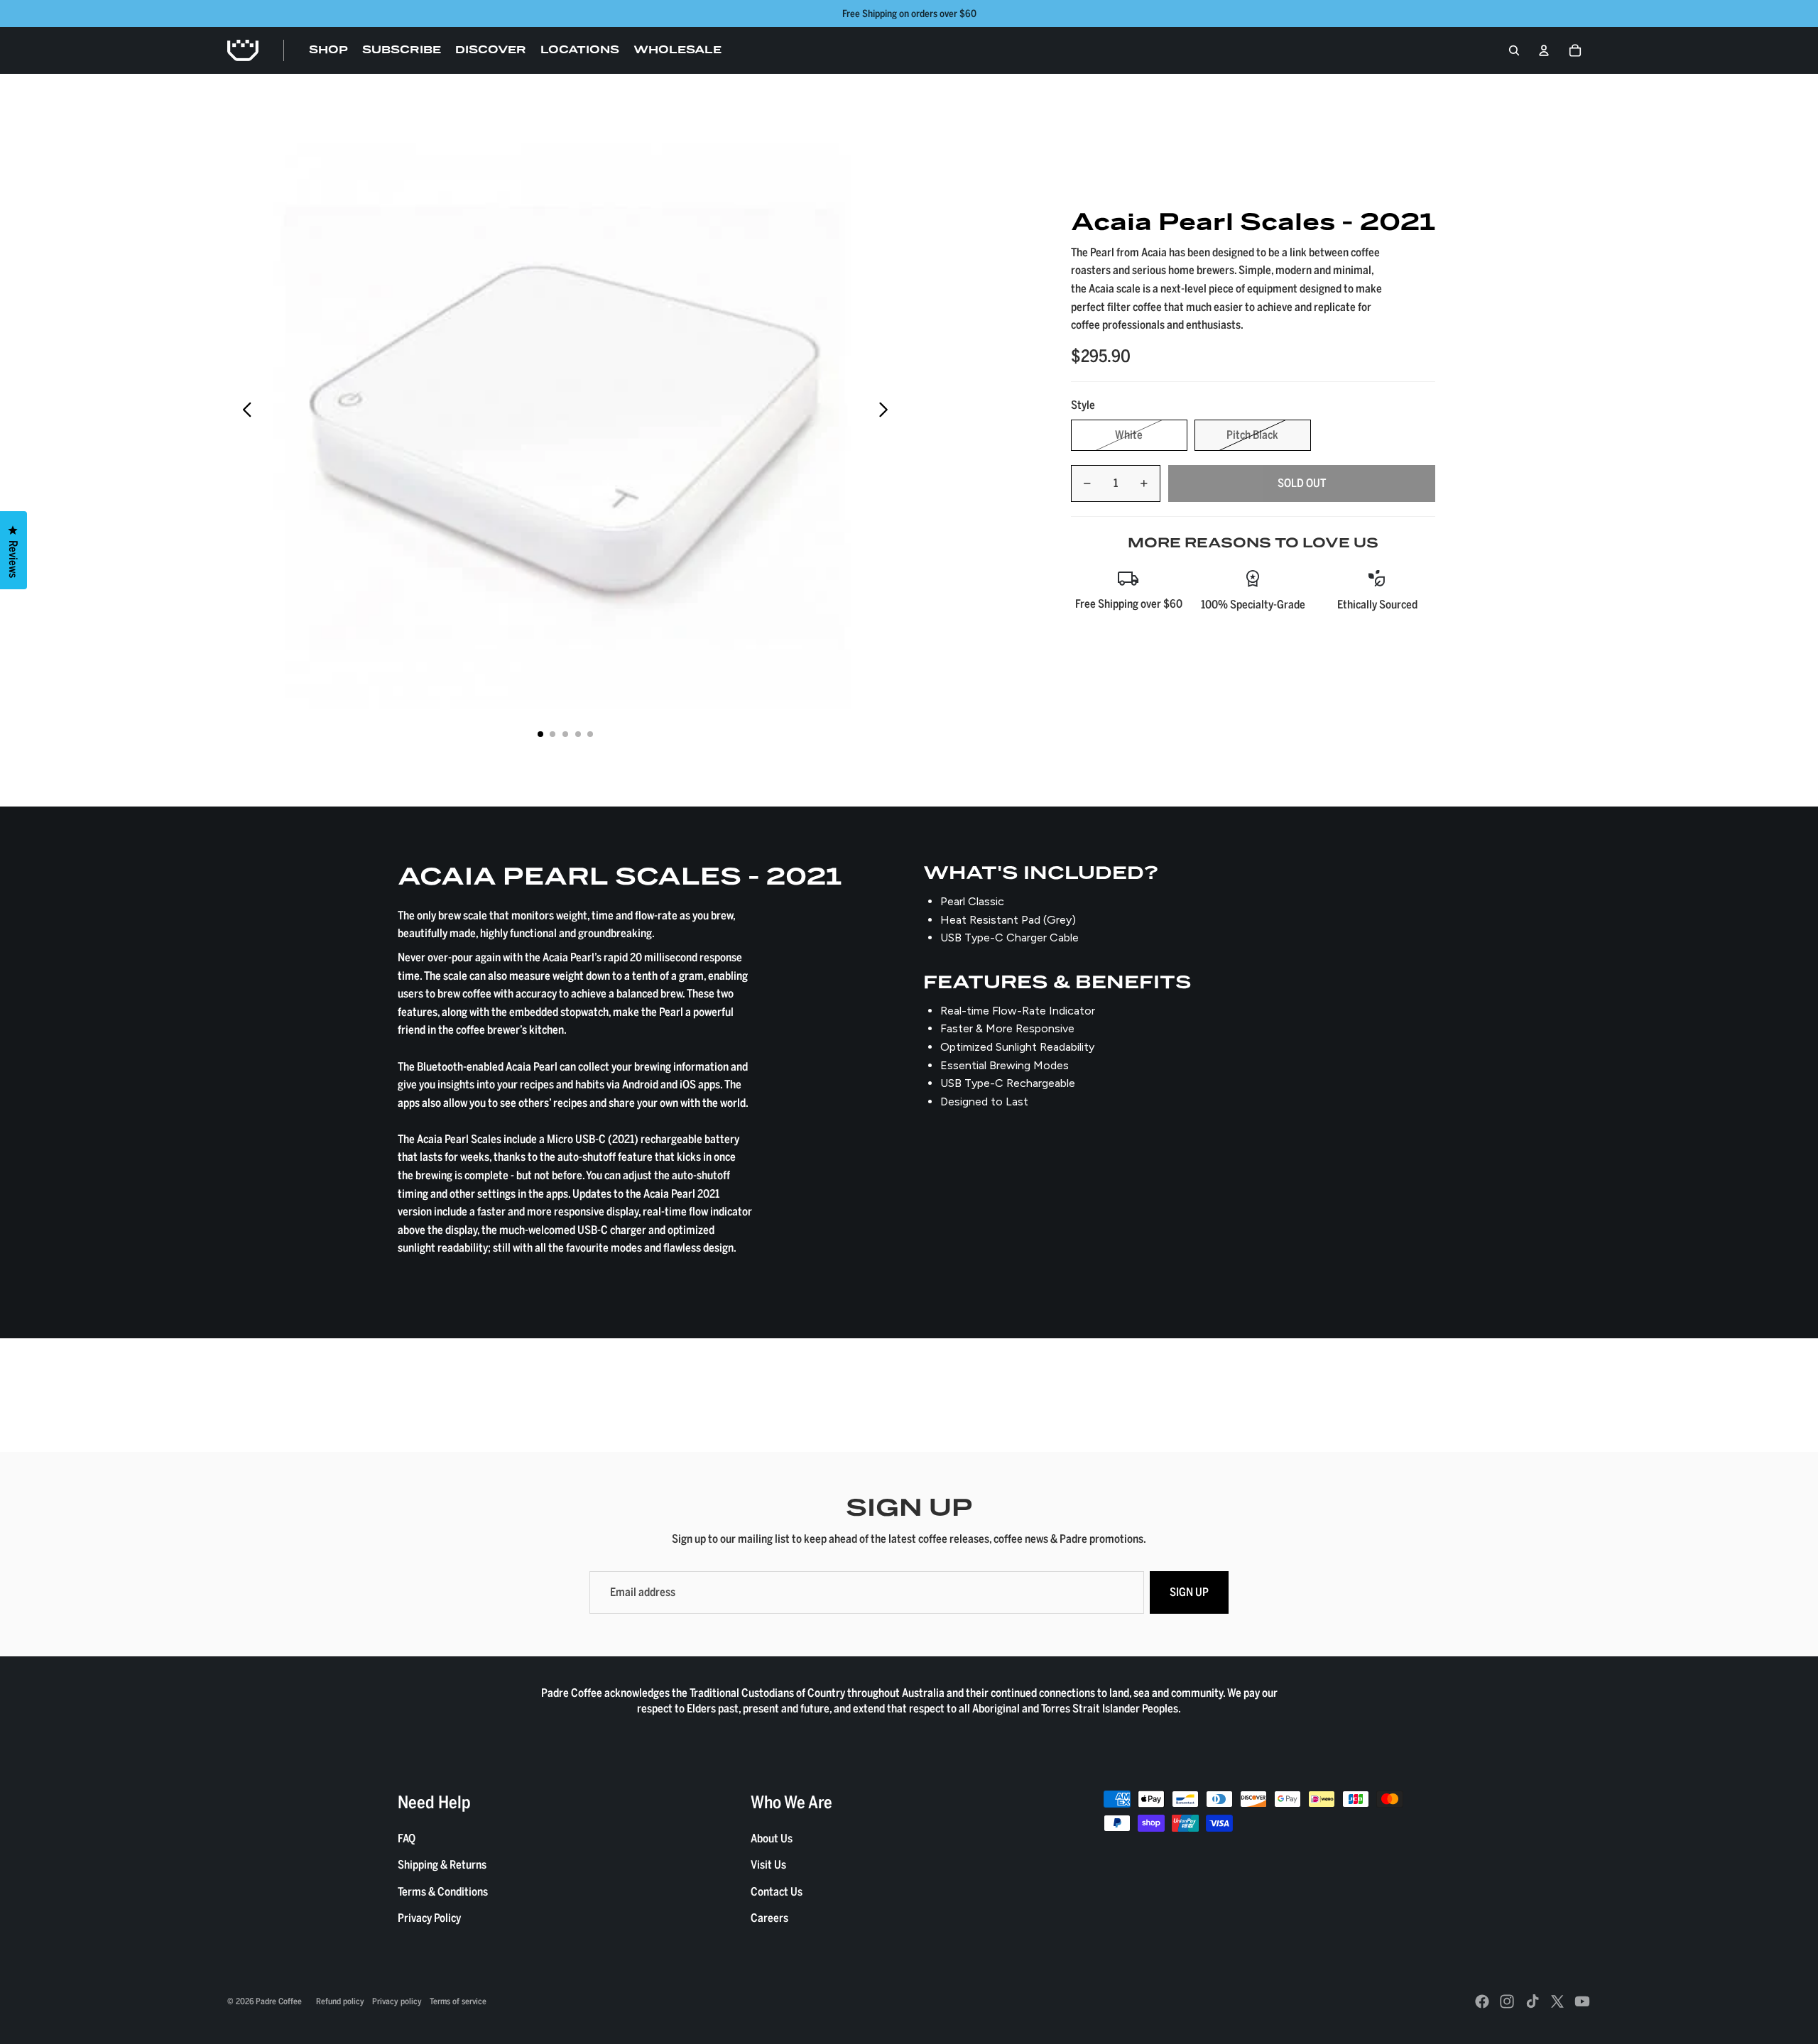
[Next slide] (887, 412)
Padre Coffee (279, 2001)
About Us (772, 1838)
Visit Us (768, 1864)
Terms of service (458, 2001)
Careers (769, 1918)
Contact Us (777, 1891)
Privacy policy (397, 2001)
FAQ (407, 1838)
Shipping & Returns (442, 1864)
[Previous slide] (243, 412)
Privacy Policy (429, 1918)
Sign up (1189, 1592)
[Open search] (1514, 50)
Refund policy (340, 2001)
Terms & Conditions (443, 1891)
